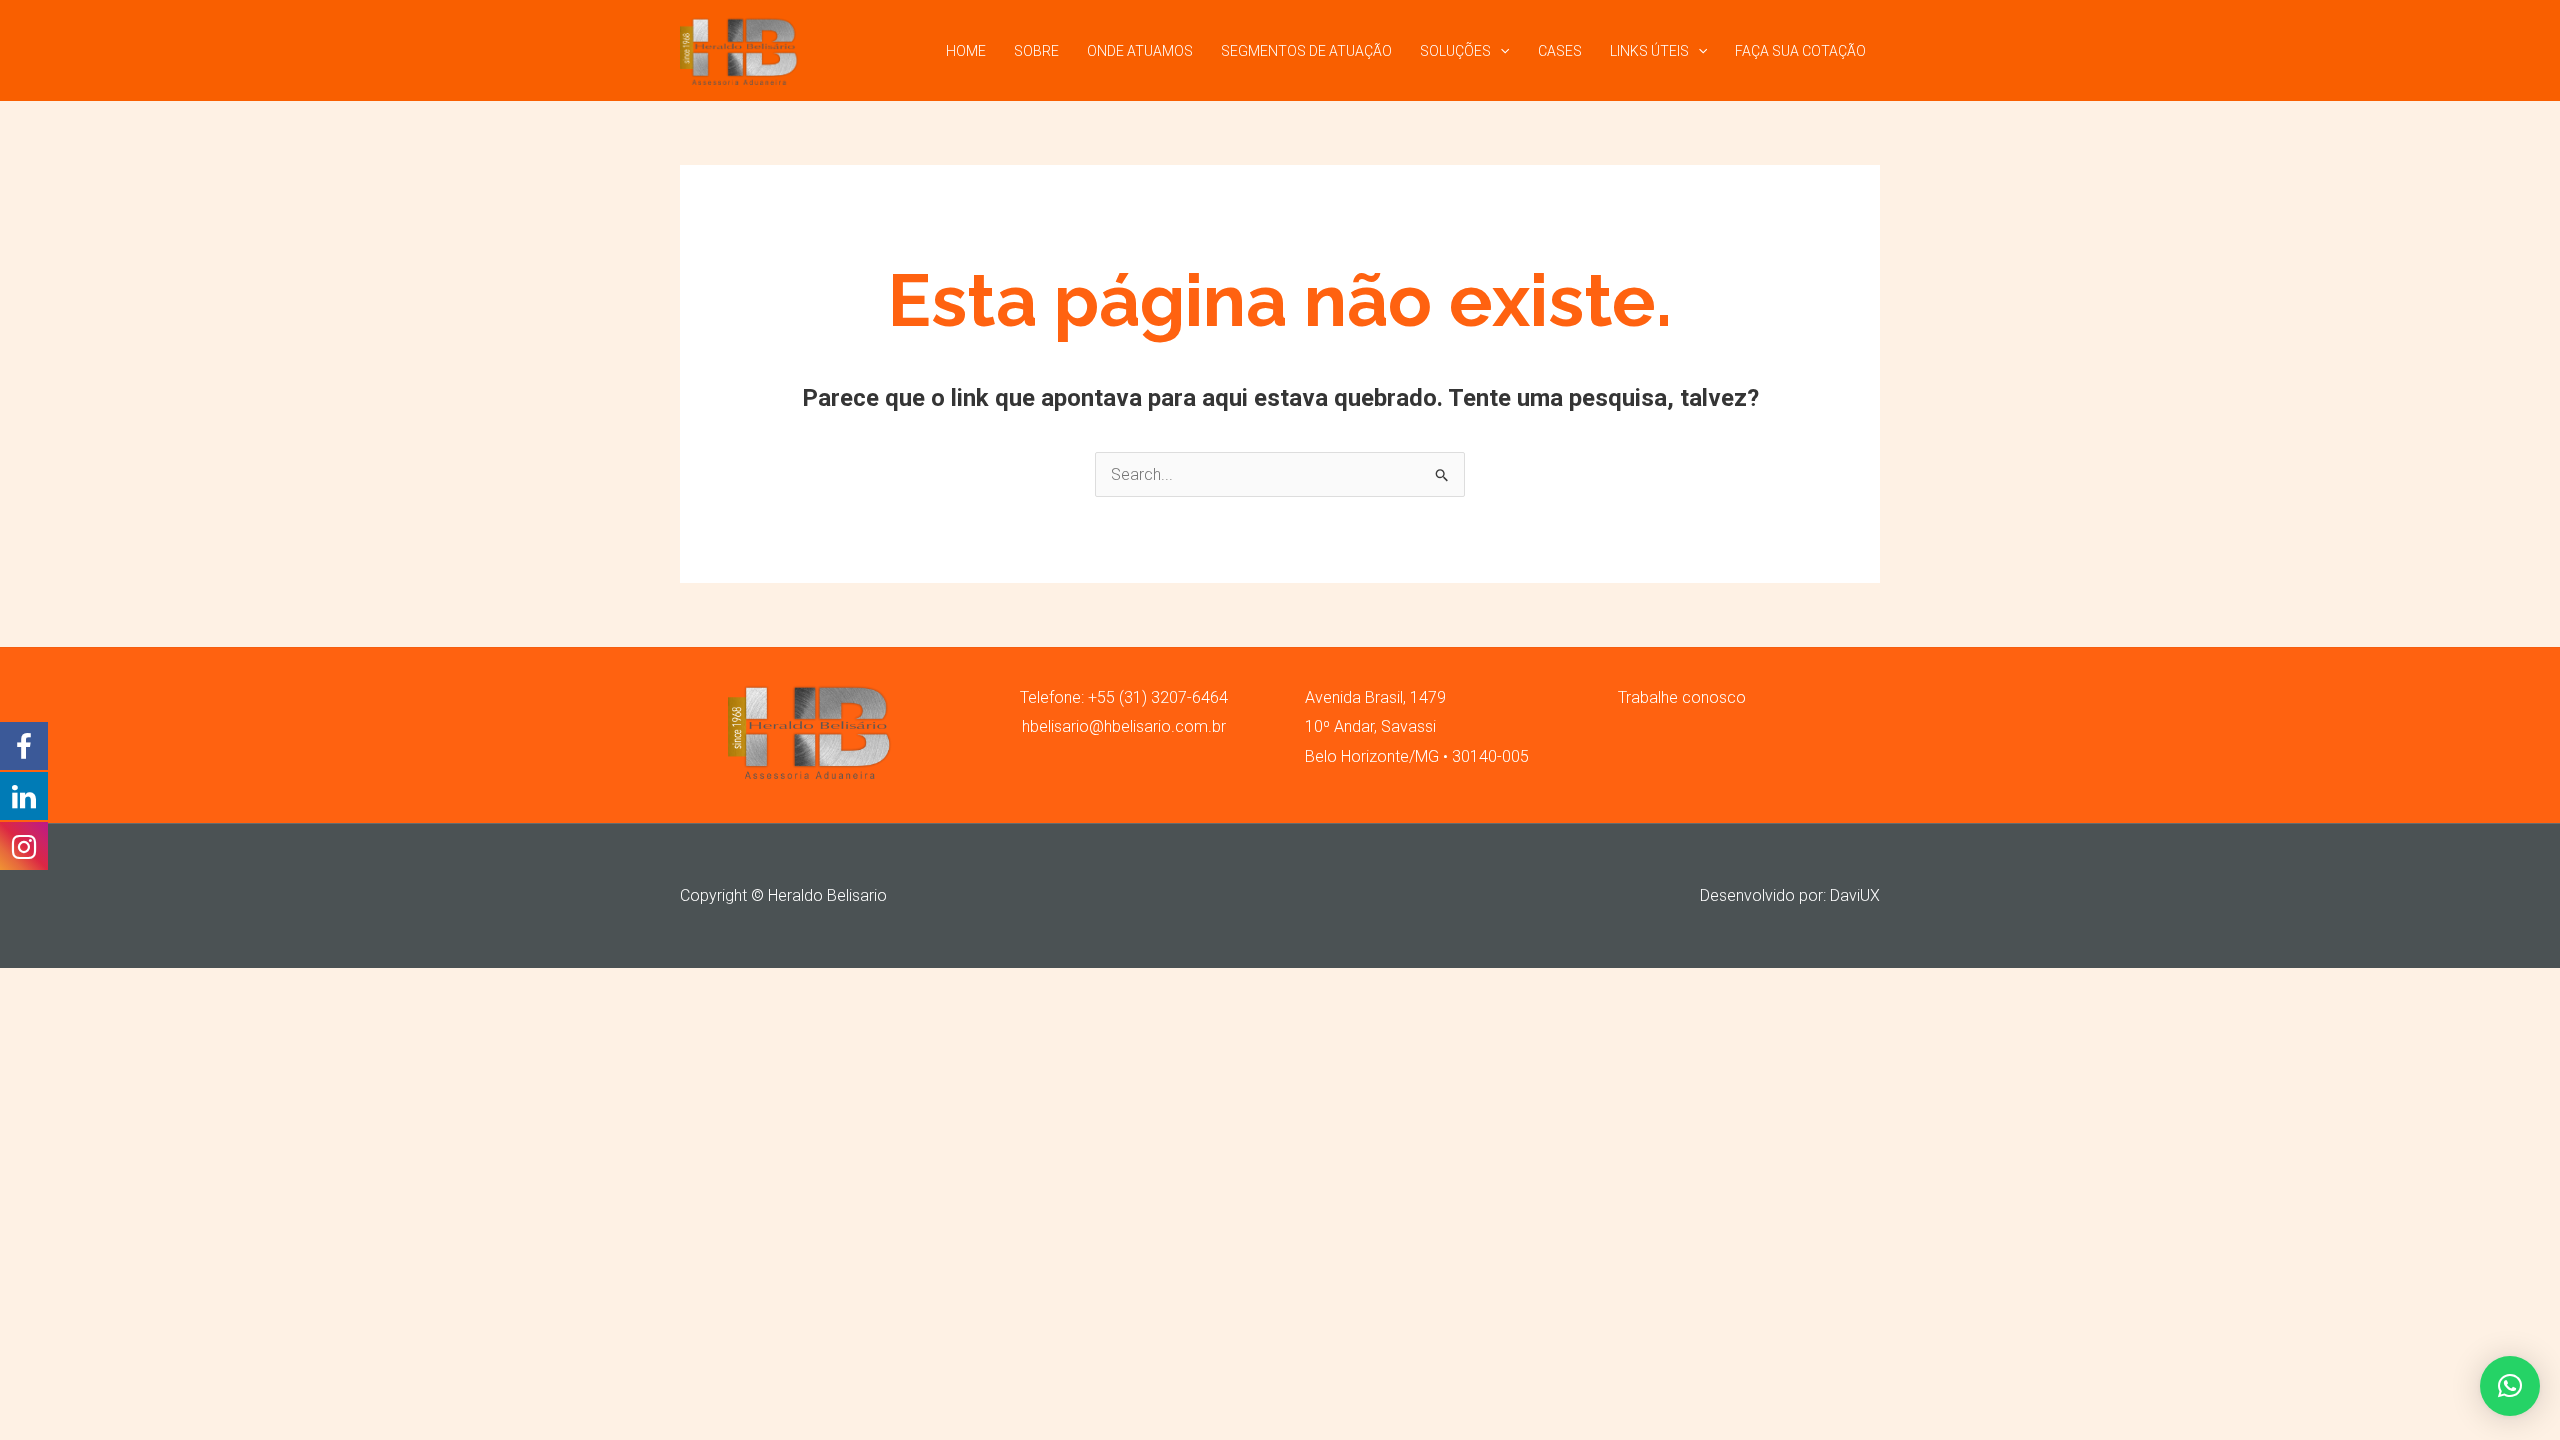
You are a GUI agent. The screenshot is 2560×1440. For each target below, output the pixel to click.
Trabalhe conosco (1682, 697)
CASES (1560, 51)
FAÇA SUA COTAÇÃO (1800, 51)
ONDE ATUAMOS (1140, 51)
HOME (966, 51)
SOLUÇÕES (1455, 51)
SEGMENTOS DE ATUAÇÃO (1306, 51)
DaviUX (1855, 895)
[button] (2510, 1386)
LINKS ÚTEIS (1649, 51)
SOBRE (1036, 51)
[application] (1500, 51)
